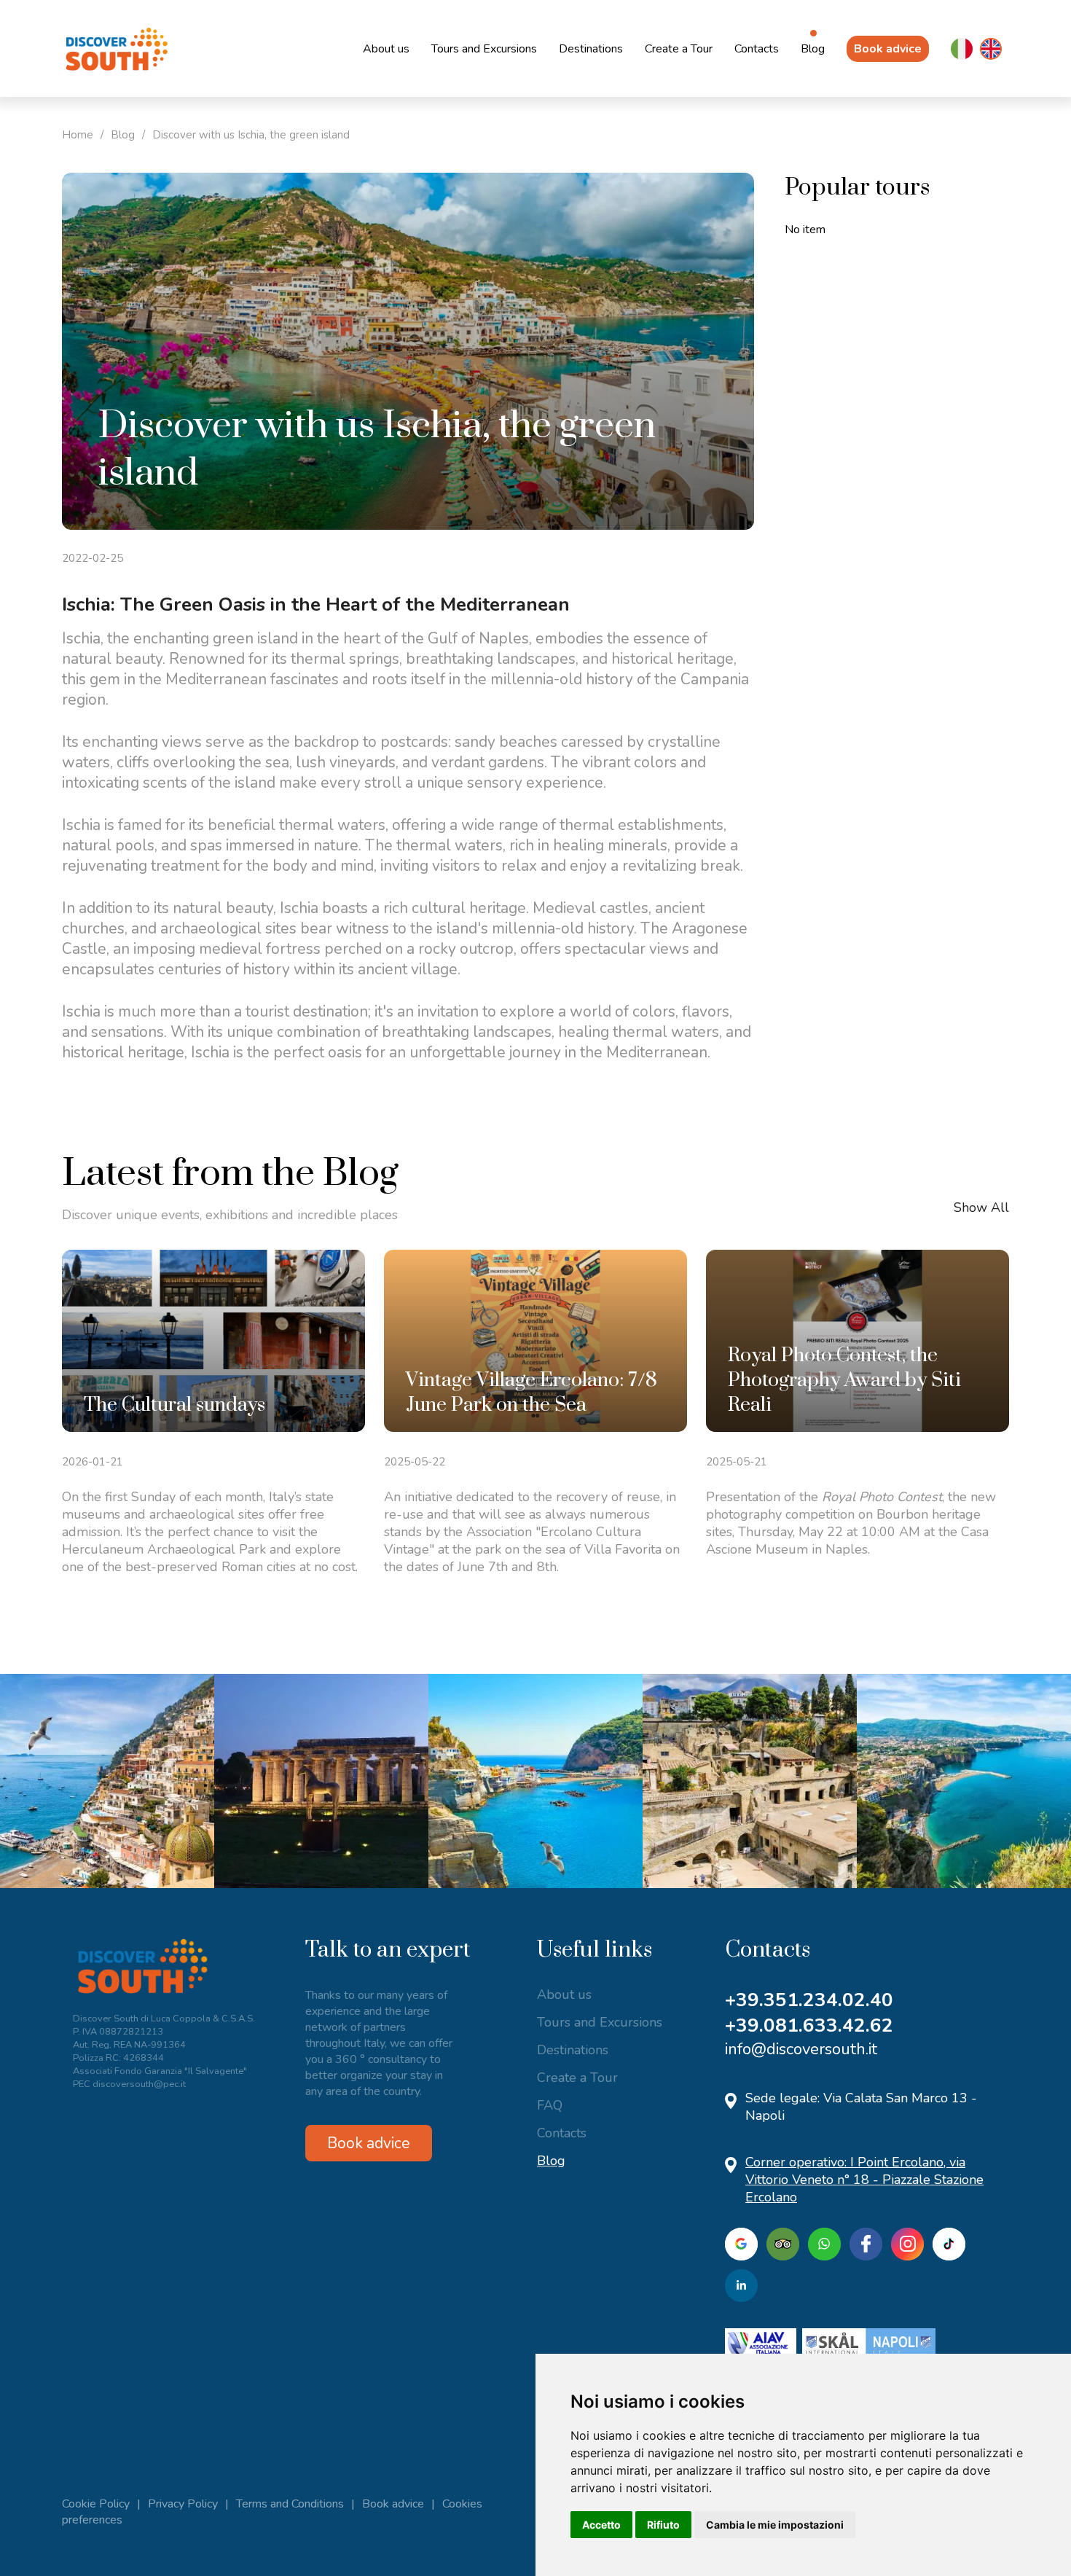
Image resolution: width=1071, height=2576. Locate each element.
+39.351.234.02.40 (809, 2000)
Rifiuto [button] (663, 2525)
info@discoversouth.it (801, 2049)
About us (386, 49)
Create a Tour (679, 49)
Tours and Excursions (484, 49)
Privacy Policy (183, 2504)
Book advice (888, 49)
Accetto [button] (601, 2525)
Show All (981, 1207)
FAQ (550, 2105)
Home (78, 135)
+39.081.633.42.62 (809, 2025)
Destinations (591, 49)
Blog (813, 49)
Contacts (757, 49)
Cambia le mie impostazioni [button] (775, 2525)
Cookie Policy (96, 2504)
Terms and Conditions (290, 2504)
